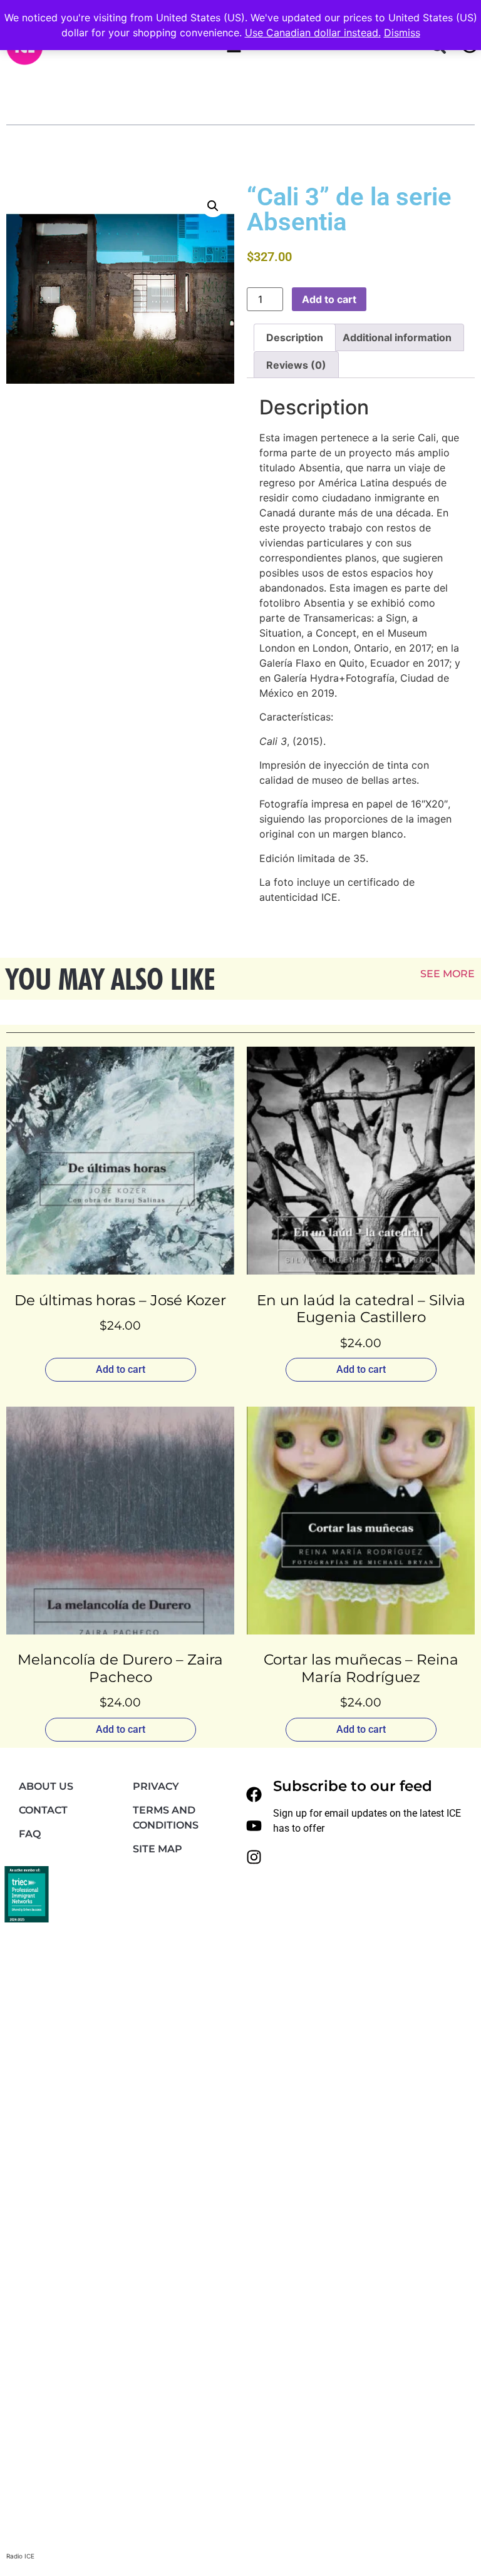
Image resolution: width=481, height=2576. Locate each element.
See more (447, 974)
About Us (46, 1786)
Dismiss (402, 33)
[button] (213, 206)
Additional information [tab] (397, 337)
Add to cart (329, 299)
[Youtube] (254, 1826)
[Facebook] (254, 1795)
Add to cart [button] (121, 1369)
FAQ (30, 1834)
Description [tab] (295, 337)
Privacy (156, 1786)
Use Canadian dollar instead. (313, 33)
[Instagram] (254, 1857)
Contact (43, 1810)
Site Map (158, 1849)
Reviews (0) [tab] (296, 365)
